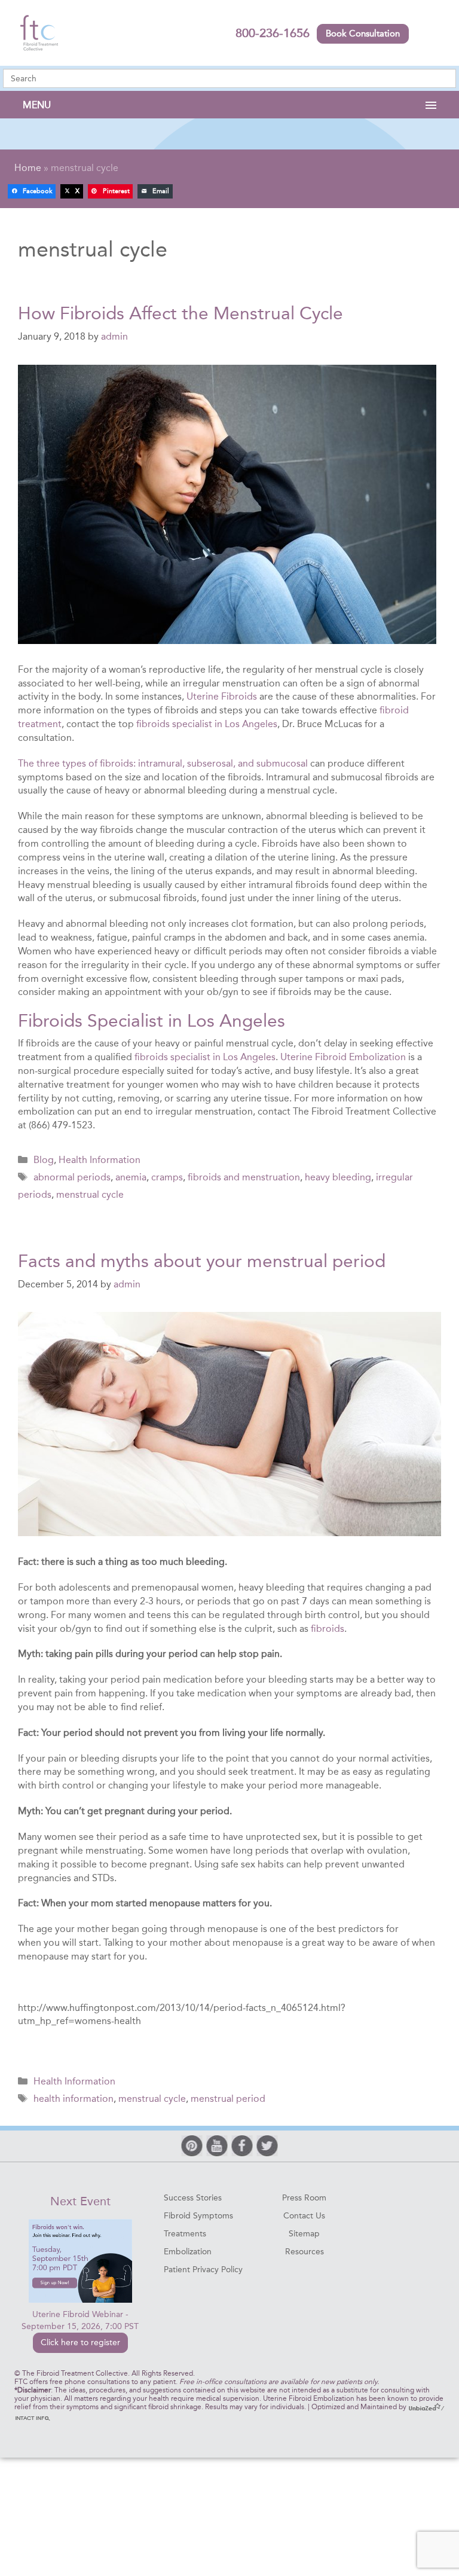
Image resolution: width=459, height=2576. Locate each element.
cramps (167, 1177)
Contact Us (304, 2216)
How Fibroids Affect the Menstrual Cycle (180, 313)
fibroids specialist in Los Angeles (207, 724)
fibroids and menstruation (244, 1177)
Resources (305, 2252)
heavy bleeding (338, 1177)
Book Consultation (363, 33)
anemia (131, 1177)
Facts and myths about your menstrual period (202, 1261)
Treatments (185, 2234)
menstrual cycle (90, 1194)
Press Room (304, 2198)
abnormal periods (72, 1177)
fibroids (328, 1629)
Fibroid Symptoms (198, 2216)
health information (74, 2099)
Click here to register (80, 2342)
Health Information (100, 1160)
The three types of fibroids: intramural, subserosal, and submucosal (163, 763)
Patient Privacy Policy (203, 2270)
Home (28, 168)
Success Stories (193, 2198)
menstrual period (228, 2099)
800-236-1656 (273, 33)
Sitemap (304, 2234)
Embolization (188, 2252)
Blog (44, 1160)
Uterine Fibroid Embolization (343, 1057)
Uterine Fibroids (222, 696)
